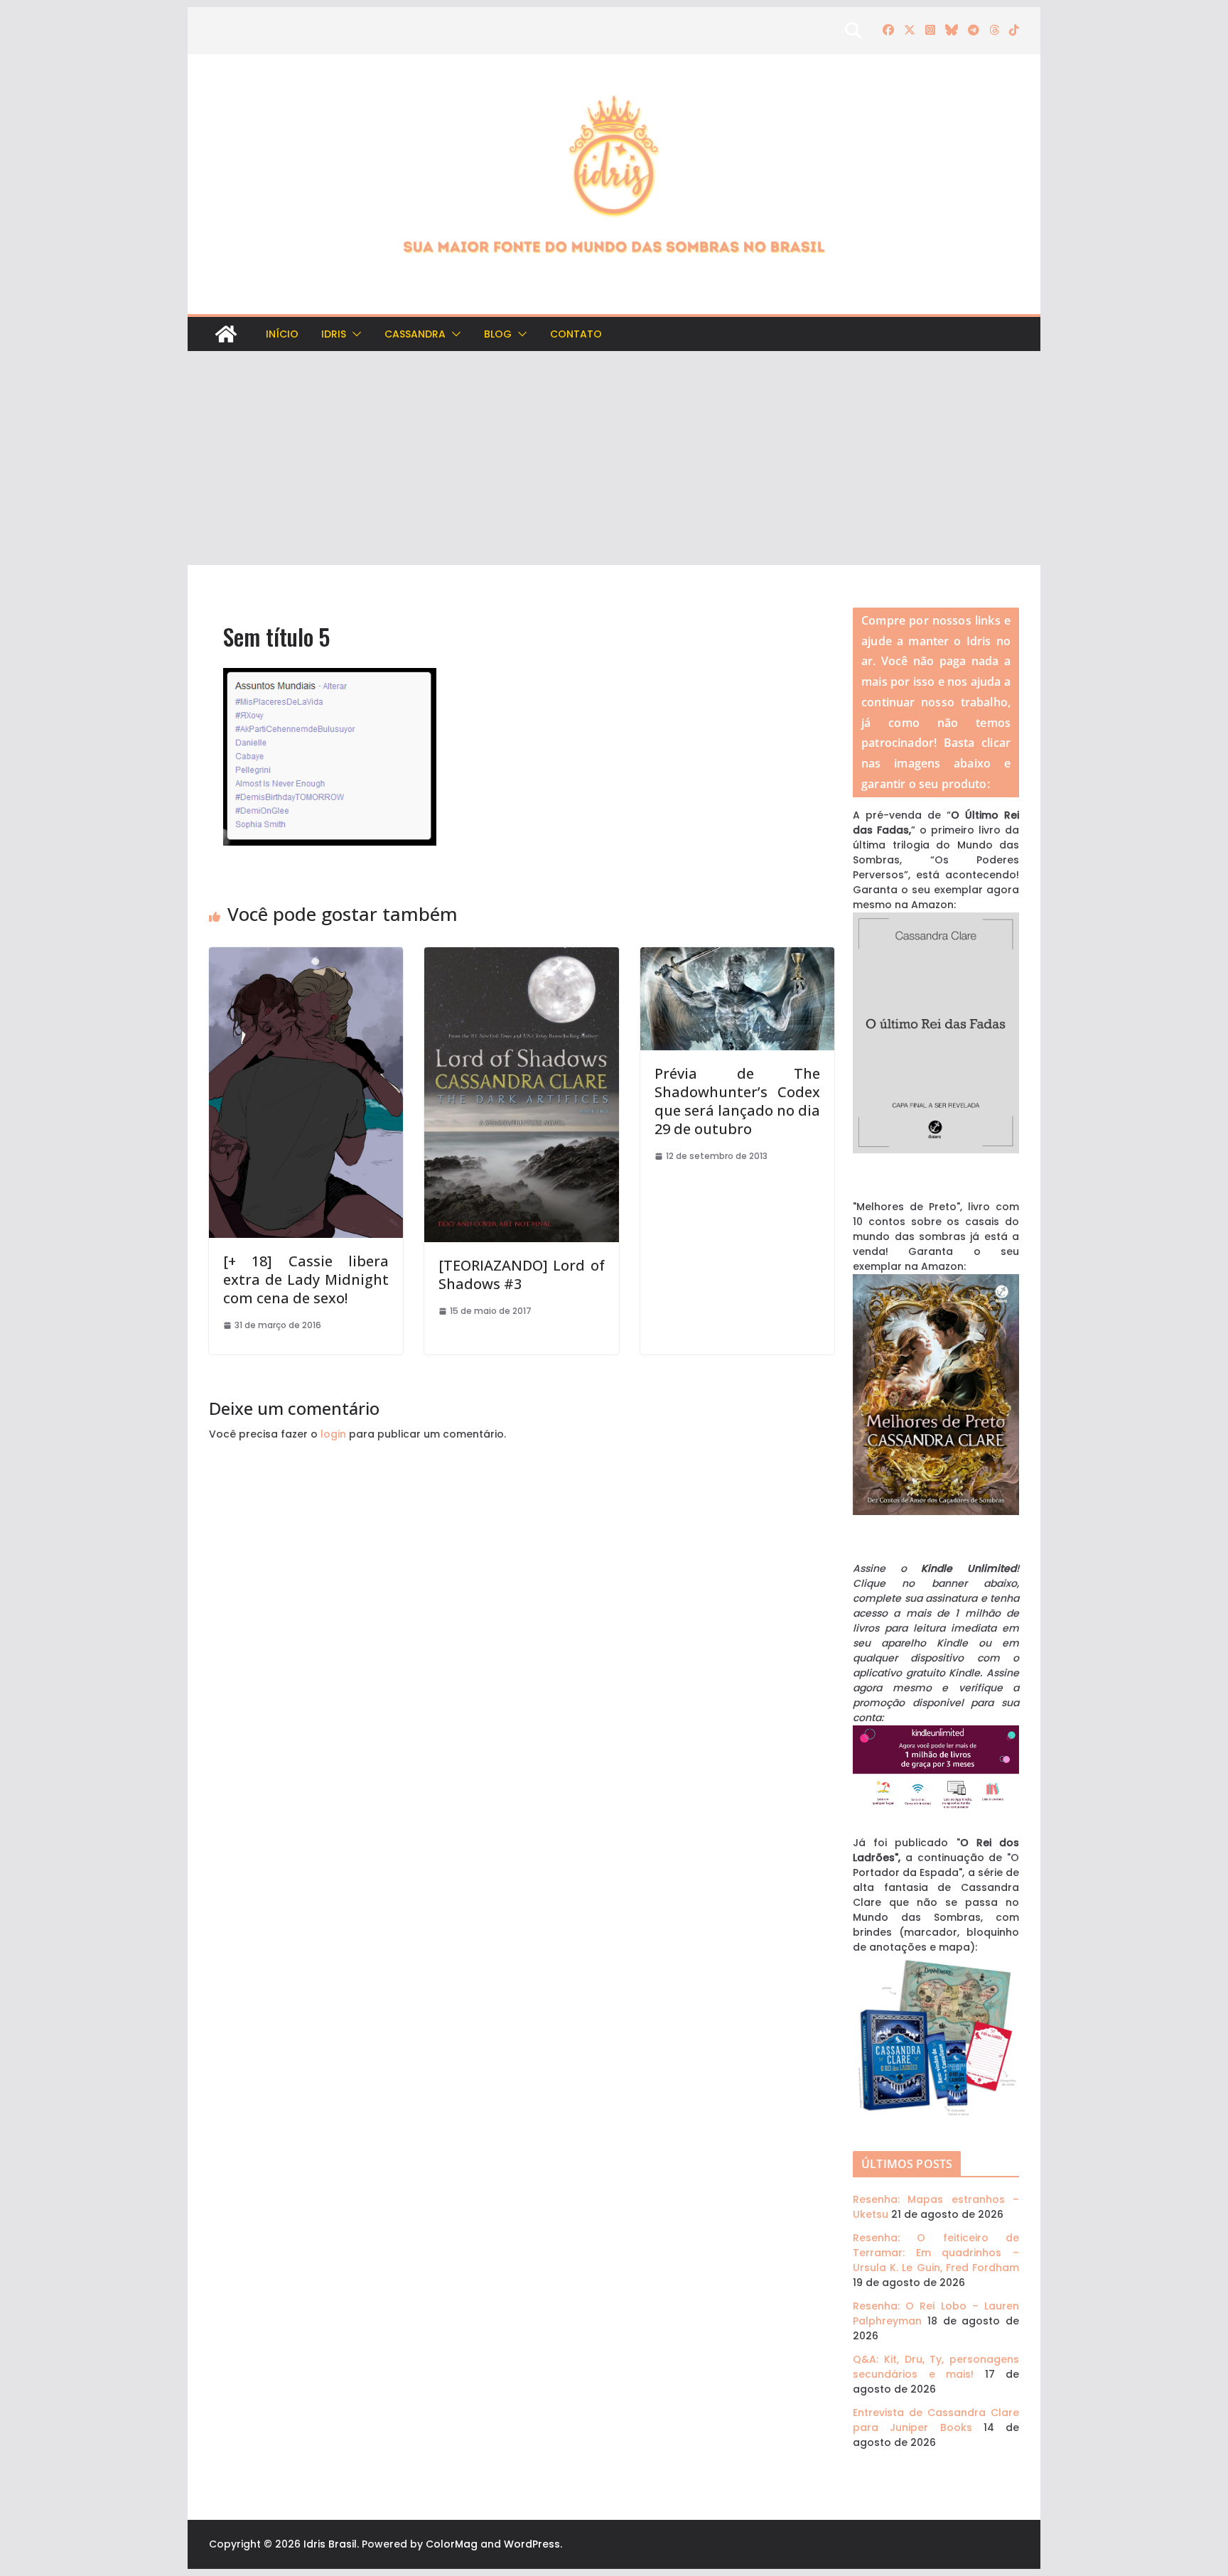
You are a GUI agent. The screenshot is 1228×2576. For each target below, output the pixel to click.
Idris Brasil (330, 2544)
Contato (576, 334)
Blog (498, 334)
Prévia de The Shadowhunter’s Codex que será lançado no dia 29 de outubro (737, 1101)
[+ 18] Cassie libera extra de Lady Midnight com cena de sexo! (306, 1279)
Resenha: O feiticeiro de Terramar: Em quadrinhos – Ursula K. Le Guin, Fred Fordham (936, 2253)
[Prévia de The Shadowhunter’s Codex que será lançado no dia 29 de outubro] (737, 954)
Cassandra (415, 334)
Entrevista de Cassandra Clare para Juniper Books (936, 2420)
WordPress (532, 2544)
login (333, 1434)
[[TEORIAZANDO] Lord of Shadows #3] (521, 954)
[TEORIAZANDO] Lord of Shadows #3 (521, 1274)
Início (282, 334)
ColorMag (452, 2544)
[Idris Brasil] (226, 334)
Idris (334, 334)
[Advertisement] (614, 458)
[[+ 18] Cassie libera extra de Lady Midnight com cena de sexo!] (306, 954)
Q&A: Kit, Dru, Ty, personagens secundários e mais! (936, 2367)
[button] (354, 334)
